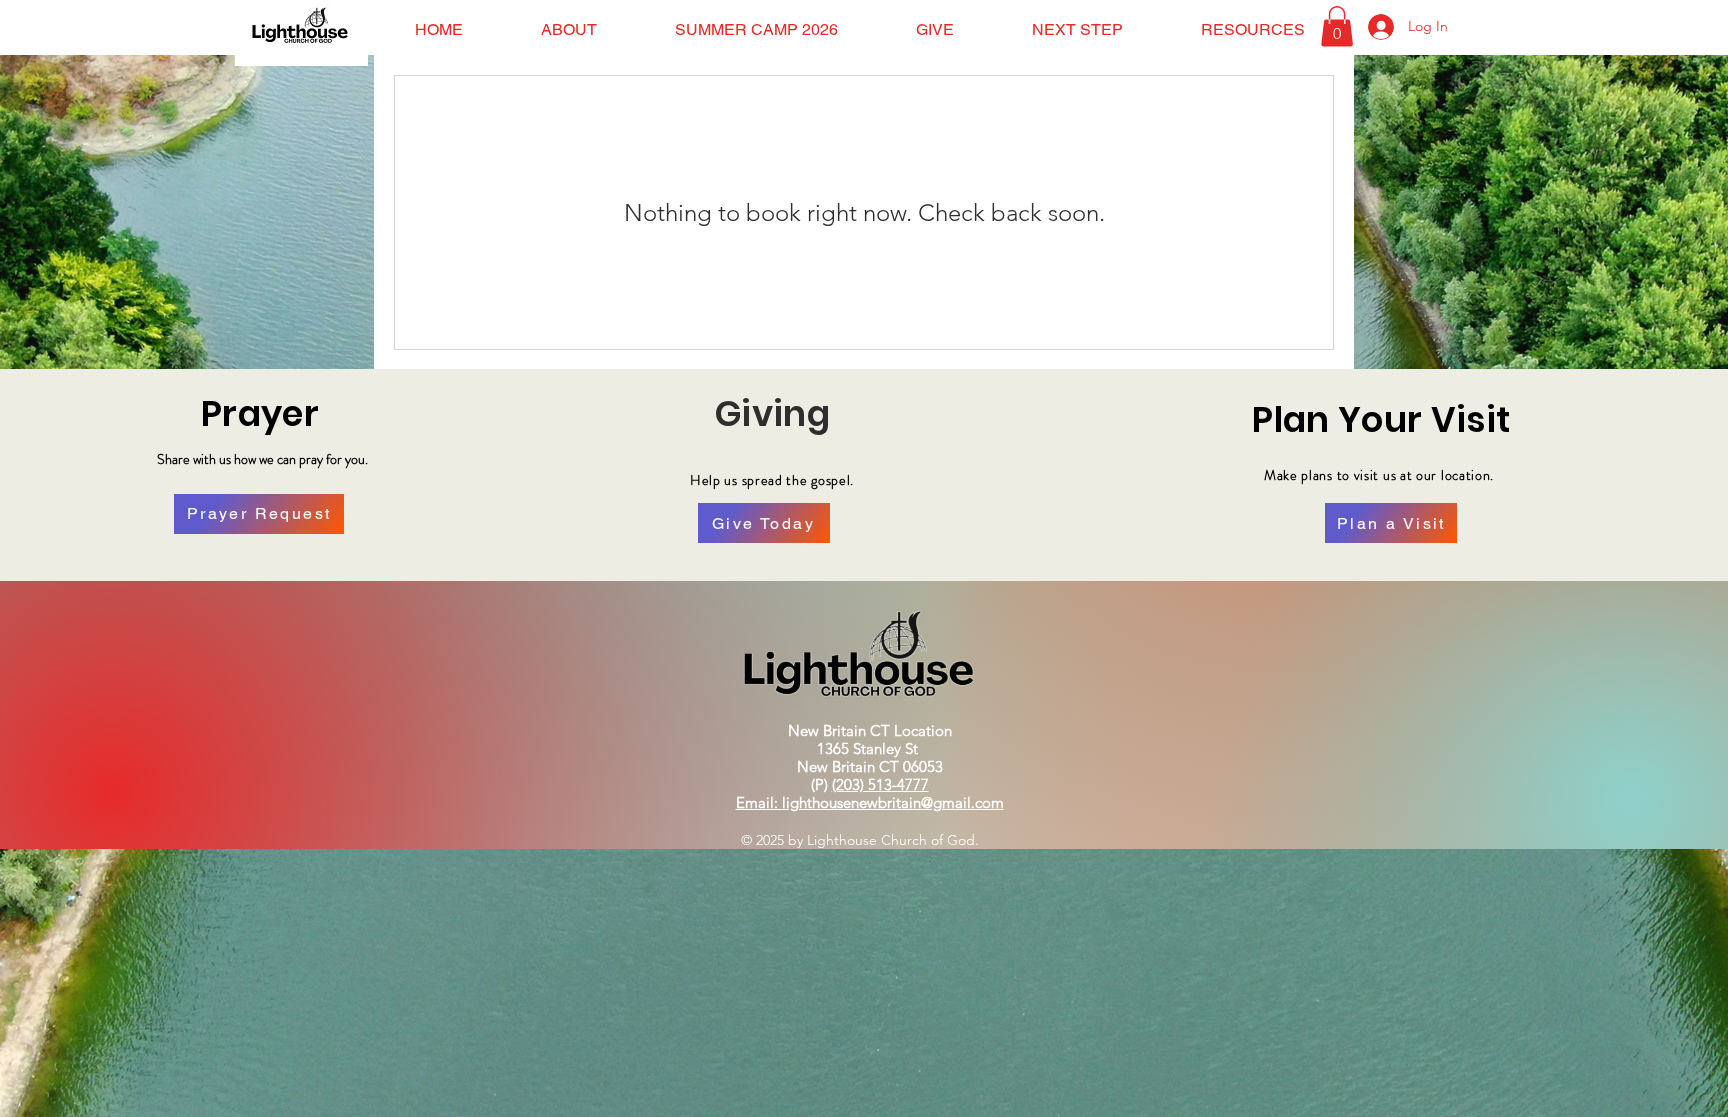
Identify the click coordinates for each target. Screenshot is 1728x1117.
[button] (569, 29)
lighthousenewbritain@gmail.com (893, 802)
